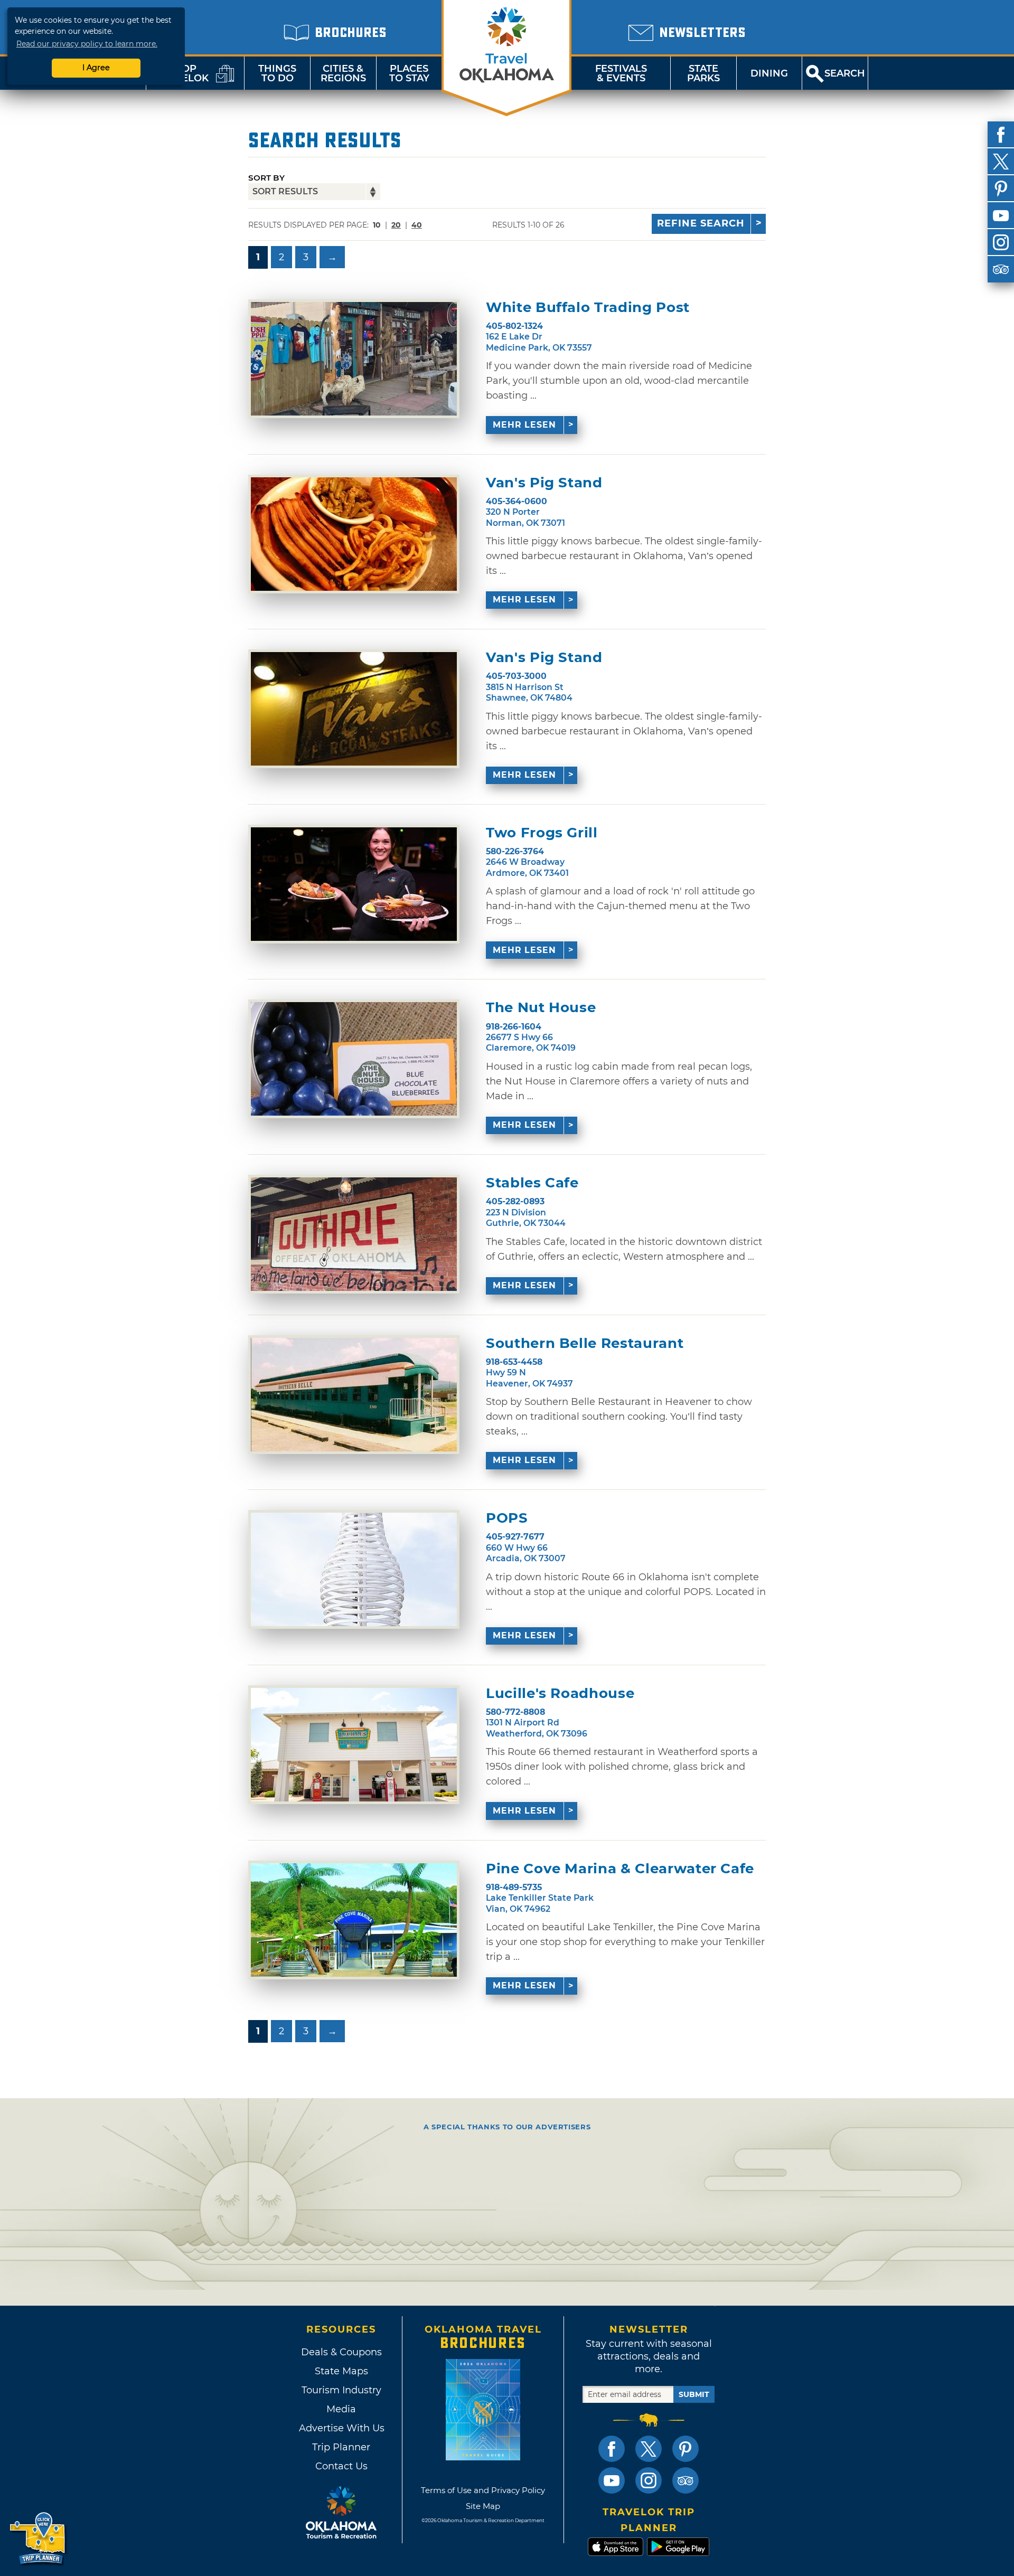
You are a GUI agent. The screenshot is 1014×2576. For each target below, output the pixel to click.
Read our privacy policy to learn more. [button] (87, 44)
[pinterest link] (686, 2449)
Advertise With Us (341, 2428)
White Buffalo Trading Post (588, 308)
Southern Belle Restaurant (585, 1343)
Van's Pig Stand (544, 483)
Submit (694, 2394)
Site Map (483, 2506)
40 (417, 225)
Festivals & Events (621, 73)
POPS (507, 1518)
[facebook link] (612, 2449)
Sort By (266, 178)
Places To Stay (409, 73)
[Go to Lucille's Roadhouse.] (354, 1745)
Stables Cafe (532, 1183)
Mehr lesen (524, 425)
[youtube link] (612, 2480)
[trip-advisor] (1001, 269)
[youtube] (1001, 215)
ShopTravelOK (182, 73)
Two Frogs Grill (542, 833)
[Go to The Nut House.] (354, 1059)
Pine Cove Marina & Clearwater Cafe (620, 1869)
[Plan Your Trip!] (38, 2539)
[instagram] (1001, 242)
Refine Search (701, 223)
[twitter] (1001, 162)
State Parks (703, 73)
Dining (769, 73)
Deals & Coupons (341, 2352)
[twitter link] (649, 2449)
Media (341, 2409)
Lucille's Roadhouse (560, 1693)
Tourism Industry (341, 2390)
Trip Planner (341, 2447)
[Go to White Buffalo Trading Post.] (354, 359)
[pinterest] (1001, 188)
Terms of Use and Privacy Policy (483, 2490)
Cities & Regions (343, 73)
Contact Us (341, 2466)
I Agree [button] (96, 68)
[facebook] (1001, 135)
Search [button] (845, 73)
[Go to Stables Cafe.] (354, 1234)
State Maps (341, 2371)
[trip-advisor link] (686, 2480)
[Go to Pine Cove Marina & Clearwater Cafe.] (354, 1920)
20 (396, 225)
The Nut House (541, 1008)
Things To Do (277, 73)
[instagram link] (649, 2480)
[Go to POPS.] (354, 1569)
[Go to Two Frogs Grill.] (354, 884)
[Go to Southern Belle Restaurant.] (354, 1395)
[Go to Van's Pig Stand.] (354, 534)
